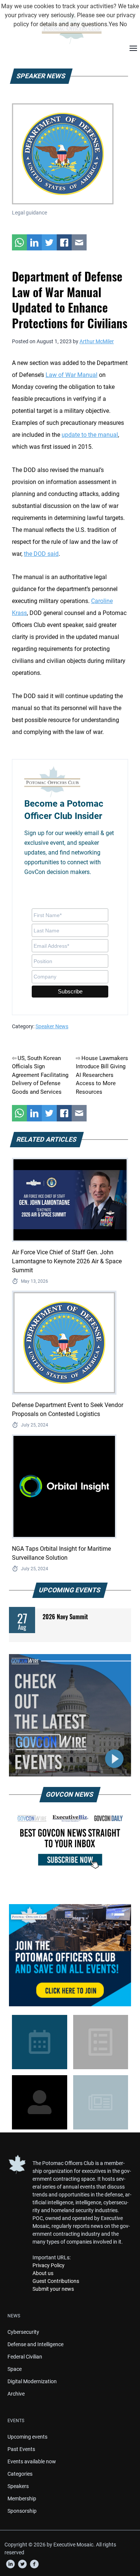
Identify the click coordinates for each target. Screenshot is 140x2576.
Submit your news (53, 2289)
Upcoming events (27, 2437)
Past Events (21, 2449)
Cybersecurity (23, 2332)
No (123, 24)
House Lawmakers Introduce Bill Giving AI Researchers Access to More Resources (102, 1075)
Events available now (32, 2461)
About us (43, 2273)
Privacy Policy (49, 2265)
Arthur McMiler (97, 341)
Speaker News (52, 1026)
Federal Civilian (25, 2357)
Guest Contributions (56, 2281)
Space (15, 2369)
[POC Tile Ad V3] (70, 1955)
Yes (113, 24)
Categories (20, 2474)
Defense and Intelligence (35, 2344)
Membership (22, 2499)
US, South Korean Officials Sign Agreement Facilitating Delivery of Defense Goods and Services (40, 1075)
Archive (16, 2394)
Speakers (18, 2486)
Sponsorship (22, 2511)
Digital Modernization (32, 2381)
